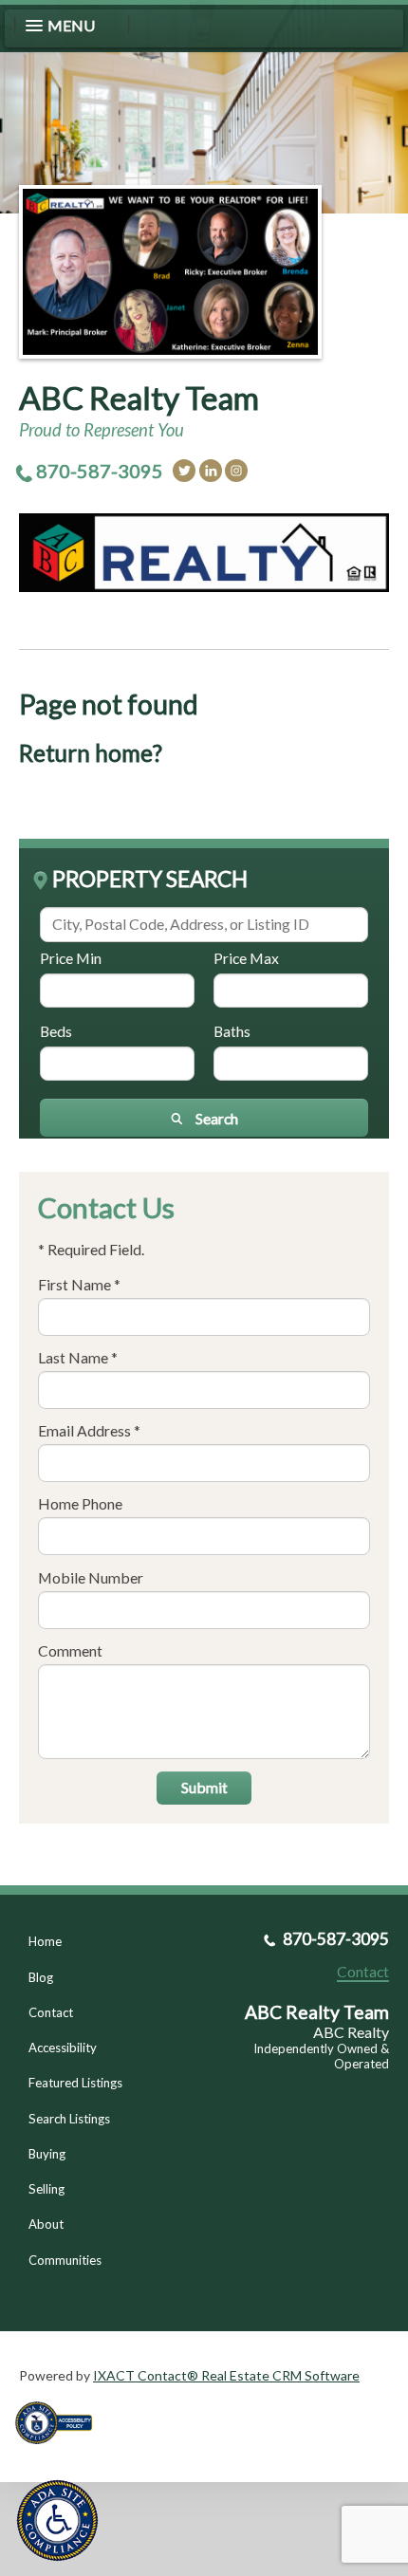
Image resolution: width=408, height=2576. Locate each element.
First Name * (79, 1284)
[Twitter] (184, 471)
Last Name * (78, 1357)
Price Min (71, 958)
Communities (65, 2260)
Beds (56, 1031)
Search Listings (69, 2119)
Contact (51, 2012)
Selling (46, 2189)
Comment (70, 1650)
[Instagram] (236, 471)
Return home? (91, 753)
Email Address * (89, 1430)
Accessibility (63, 2048)
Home (45, 1941)
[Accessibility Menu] (57, 2520)
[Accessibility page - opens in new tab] (61, 2450)
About (46, 2224)
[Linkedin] (211, 471)
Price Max (246, 958)
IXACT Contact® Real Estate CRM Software (226, 2375)
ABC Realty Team (139, 398)
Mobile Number (91, 1577)
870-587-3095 (100, 471)
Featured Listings (75, 2083)
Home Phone (80, 1503)
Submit (204, 1787)
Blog (41, 1977)
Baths (232, 1031)
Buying (47, 2154)
